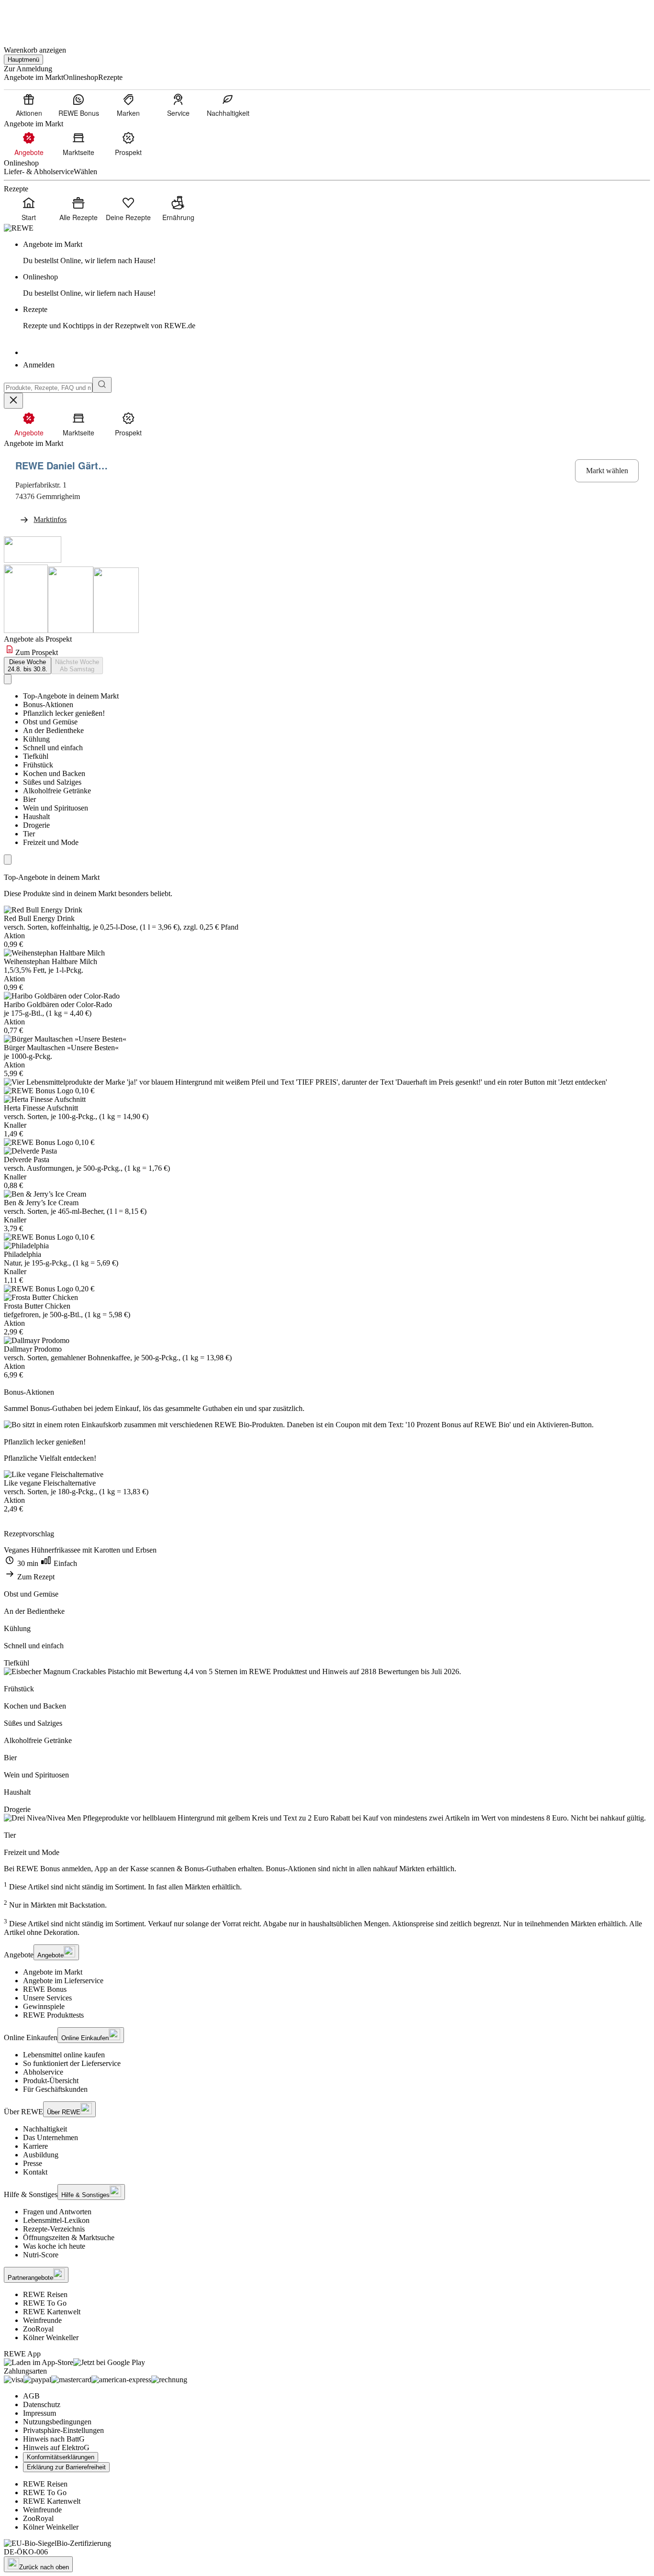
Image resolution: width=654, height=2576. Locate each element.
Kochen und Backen (54, 773)
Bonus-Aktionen (48, 705)
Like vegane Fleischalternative (50, 1483)
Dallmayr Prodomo (33, 1349)
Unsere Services (47, 1998)
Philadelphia (23, 1254)
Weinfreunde (42, 2320)
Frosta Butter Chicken (37, 1306)
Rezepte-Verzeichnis (54, 2229)
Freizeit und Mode (51, 842)
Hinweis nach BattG (54, 2439)
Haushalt (36, 816)
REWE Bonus (45, 1989)
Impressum (39, 2413)
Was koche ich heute (54, 2246)
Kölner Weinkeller (51, 2337)
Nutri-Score (41, 2255)
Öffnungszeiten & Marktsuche (69, 2237)
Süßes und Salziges (52, 782)
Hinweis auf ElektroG (56, 2448)
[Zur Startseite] (36, 18)
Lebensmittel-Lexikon (56, 2220)
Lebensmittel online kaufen (64, 2055)
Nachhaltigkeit (45, 2129)
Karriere (35, 2146)
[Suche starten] (102, 385)
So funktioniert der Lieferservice (72, 2063)
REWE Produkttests (53, 2015)
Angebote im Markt (53, 1972)
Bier (29, 799)
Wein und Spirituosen (56, 808)
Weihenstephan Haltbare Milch (51, 961)
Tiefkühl (36, 756)
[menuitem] (29, 105)
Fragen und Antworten (57, 2212)
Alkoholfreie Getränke (57, 791)
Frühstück (38, 765)
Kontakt (35, 2172)
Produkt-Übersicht (51, 2081)
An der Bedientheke (53, 730)
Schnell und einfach (53, 748)
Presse (33, 2163)
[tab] (28, 666)
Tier (29, 834)
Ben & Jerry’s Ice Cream (41, 1203)
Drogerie (36, 825)
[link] (337, 253)
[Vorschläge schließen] (13, 401)
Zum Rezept (35, 1577)
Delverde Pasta (27, 1160)
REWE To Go (45, 2303)
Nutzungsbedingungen (57, 2422)
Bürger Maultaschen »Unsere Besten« (61, 1048)
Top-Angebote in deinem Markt (71, 696)
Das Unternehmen (51, 2137)
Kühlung (36, 739)
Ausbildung (41, 2155)
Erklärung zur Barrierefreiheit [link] (66, 2467)
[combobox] (48, 388)
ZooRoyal (38, 2329)
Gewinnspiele (44, 2006)
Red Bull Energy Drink (39, 918)
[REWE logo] (19, 228)
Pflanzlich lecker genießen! (64, 713)
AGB (31, 2396)
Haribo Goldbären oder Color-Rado (58, 1005)
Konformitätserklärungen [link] (61, 2457)
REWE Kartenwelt (52, 2312)
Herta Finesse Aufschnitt (41, 1108)
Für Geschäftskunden (55, 2089)
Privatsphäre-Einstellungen (63, 2430)
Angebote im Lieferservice (63, 1981)
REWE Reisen (45, 2294)
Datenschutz (42, 2404)
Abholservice (43, 2072)
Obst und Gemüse (50, 722)
